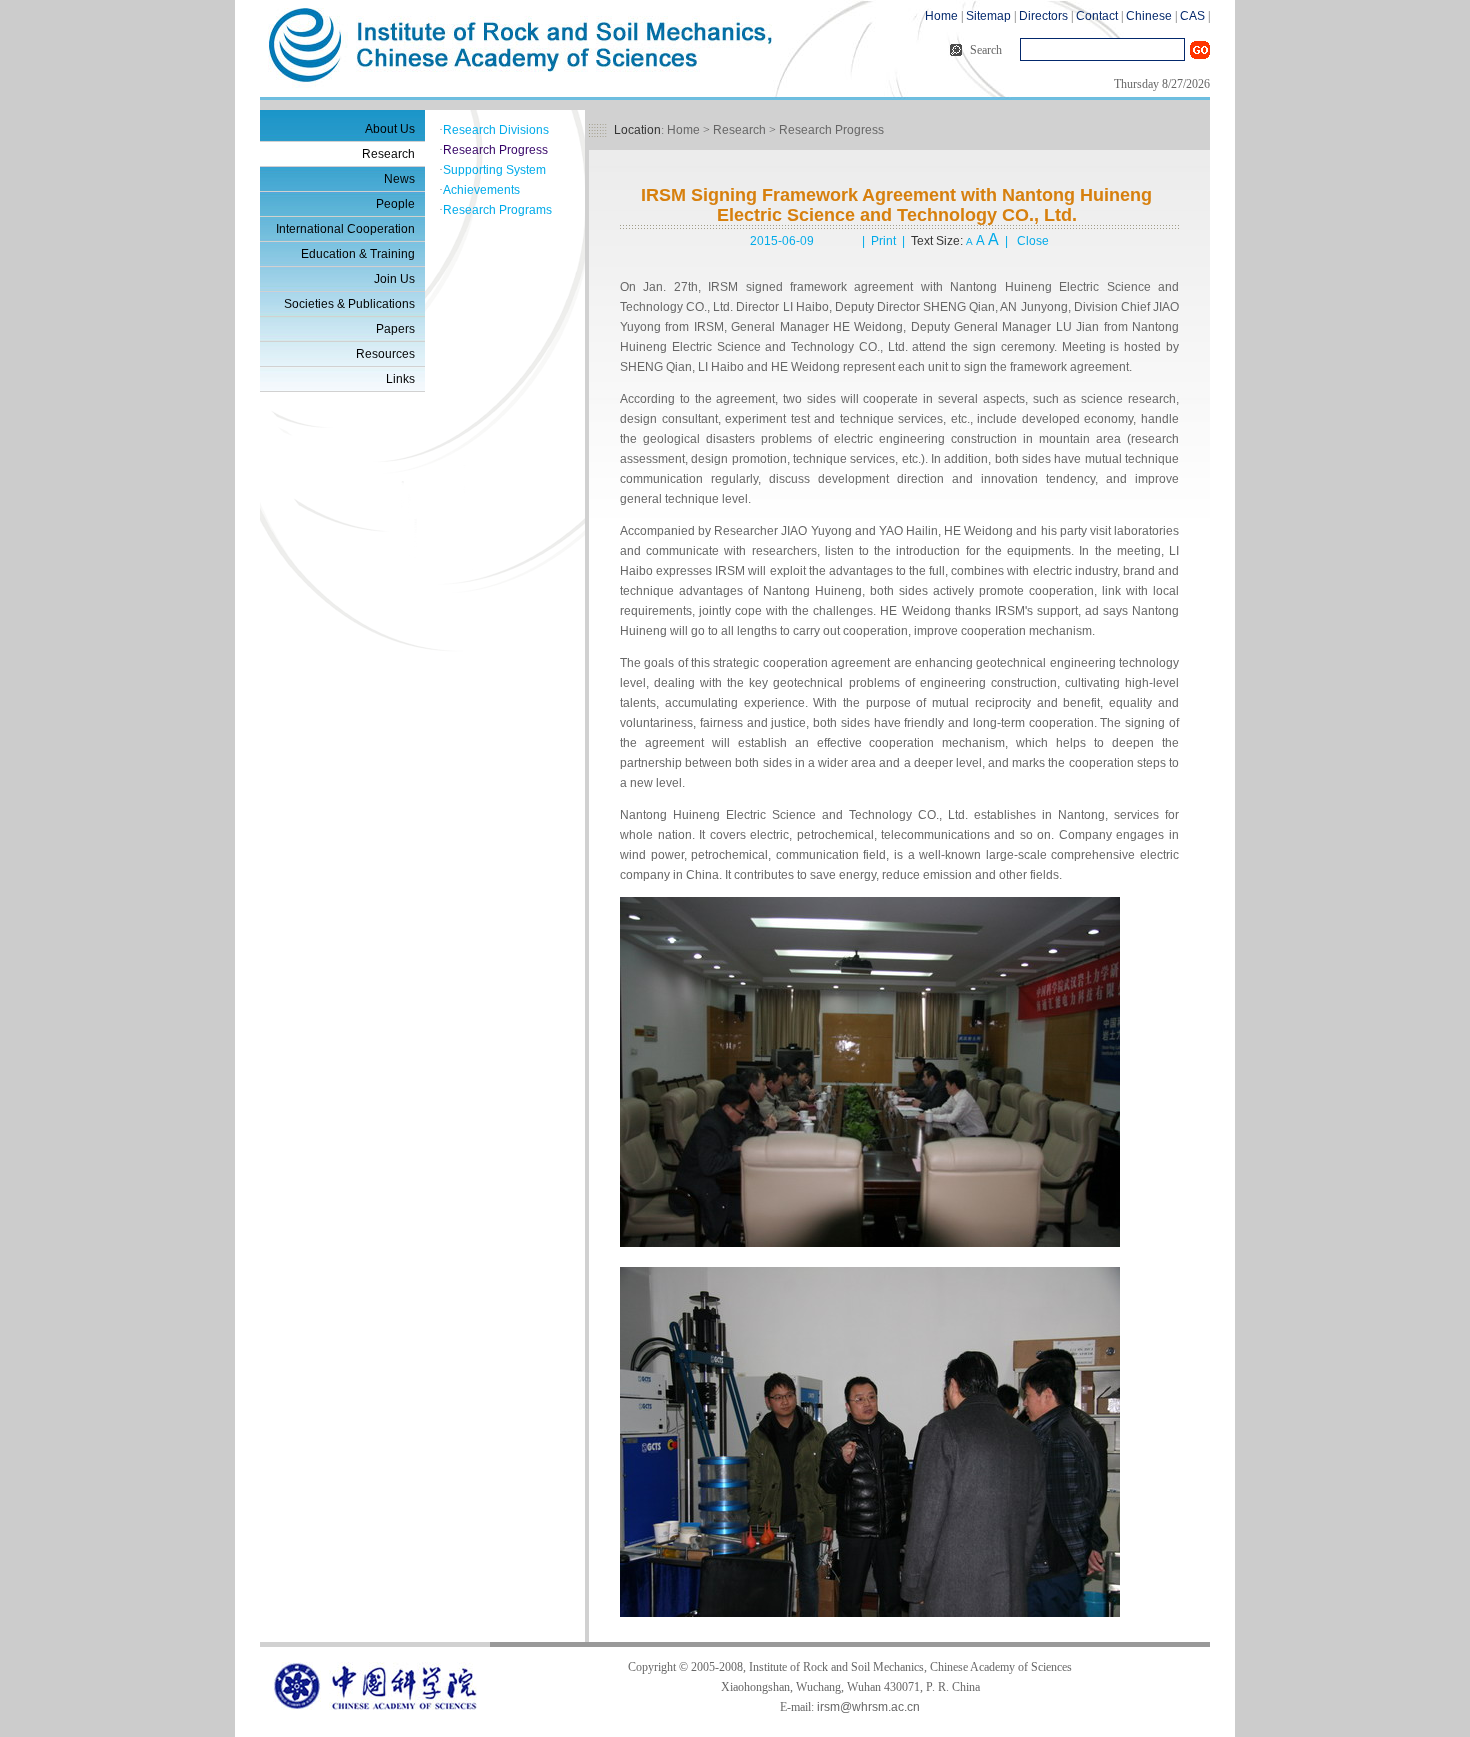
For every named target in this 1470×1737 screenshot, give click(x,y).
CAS (1192, 16)
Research (388, 154)
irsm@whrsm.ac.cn (868, 1707)
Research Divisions (496, 130)
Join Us (394, 279)
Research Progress (495, 150)
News (399, 179)
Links (400, 379)
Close (1033, 241)
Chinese (1149, 16)
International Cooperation (345, 229)
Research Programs (497, 210)
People (395, 204)
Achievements (481, 190)
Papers (395, 329)
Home (941, 16)
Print (883, 241)
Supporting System (494, 170)
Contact (1097, 16)
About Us (390, 129)
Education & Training (358, 254)
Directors (1043, 16)
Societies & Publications (349, 304)
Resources (385, 354)
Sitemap (988, 16)
